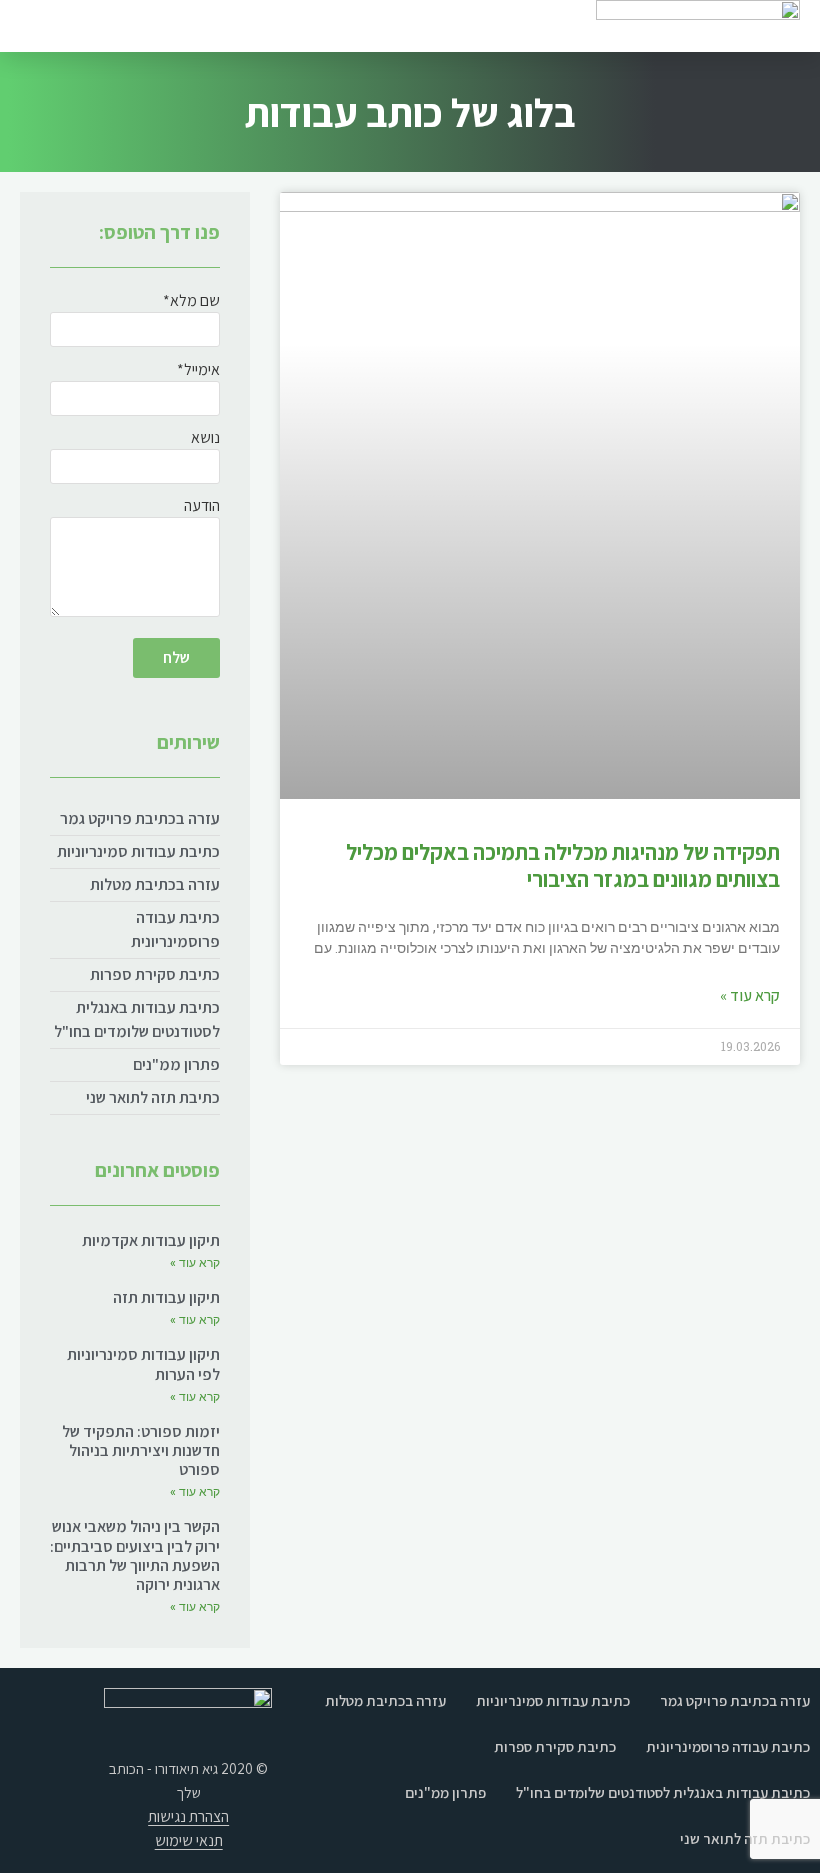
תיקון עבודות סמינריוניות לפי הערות (143, 1364)
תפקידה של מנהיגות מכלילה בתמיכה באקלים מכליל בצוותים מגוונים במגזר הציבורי (563, 865)
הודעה (202, 507)
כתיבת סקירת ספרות (155, 974)
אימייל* (198, 371)
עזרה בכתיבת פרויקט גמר (140, 818)
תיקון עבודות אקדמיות (151, 1240)
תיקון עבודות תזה (166, 1297)
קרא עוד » (750, 995)
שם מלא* (191, 302)
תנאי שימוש (189, 1840)
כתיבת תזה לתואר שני (153, 1097)
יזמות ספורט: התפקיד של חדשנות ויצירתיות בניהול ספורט (141, 1450)
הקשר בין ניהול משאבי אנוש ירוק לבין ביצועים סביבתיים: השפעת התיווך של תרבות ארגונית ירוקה (135, 1555)
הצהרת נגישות (188, 1816)
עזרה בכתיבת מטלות (155, 884)
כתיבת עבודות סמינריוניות (138, 851)
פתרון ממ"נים (176, 1064)
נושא (205, 439)
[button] (56, 26)
